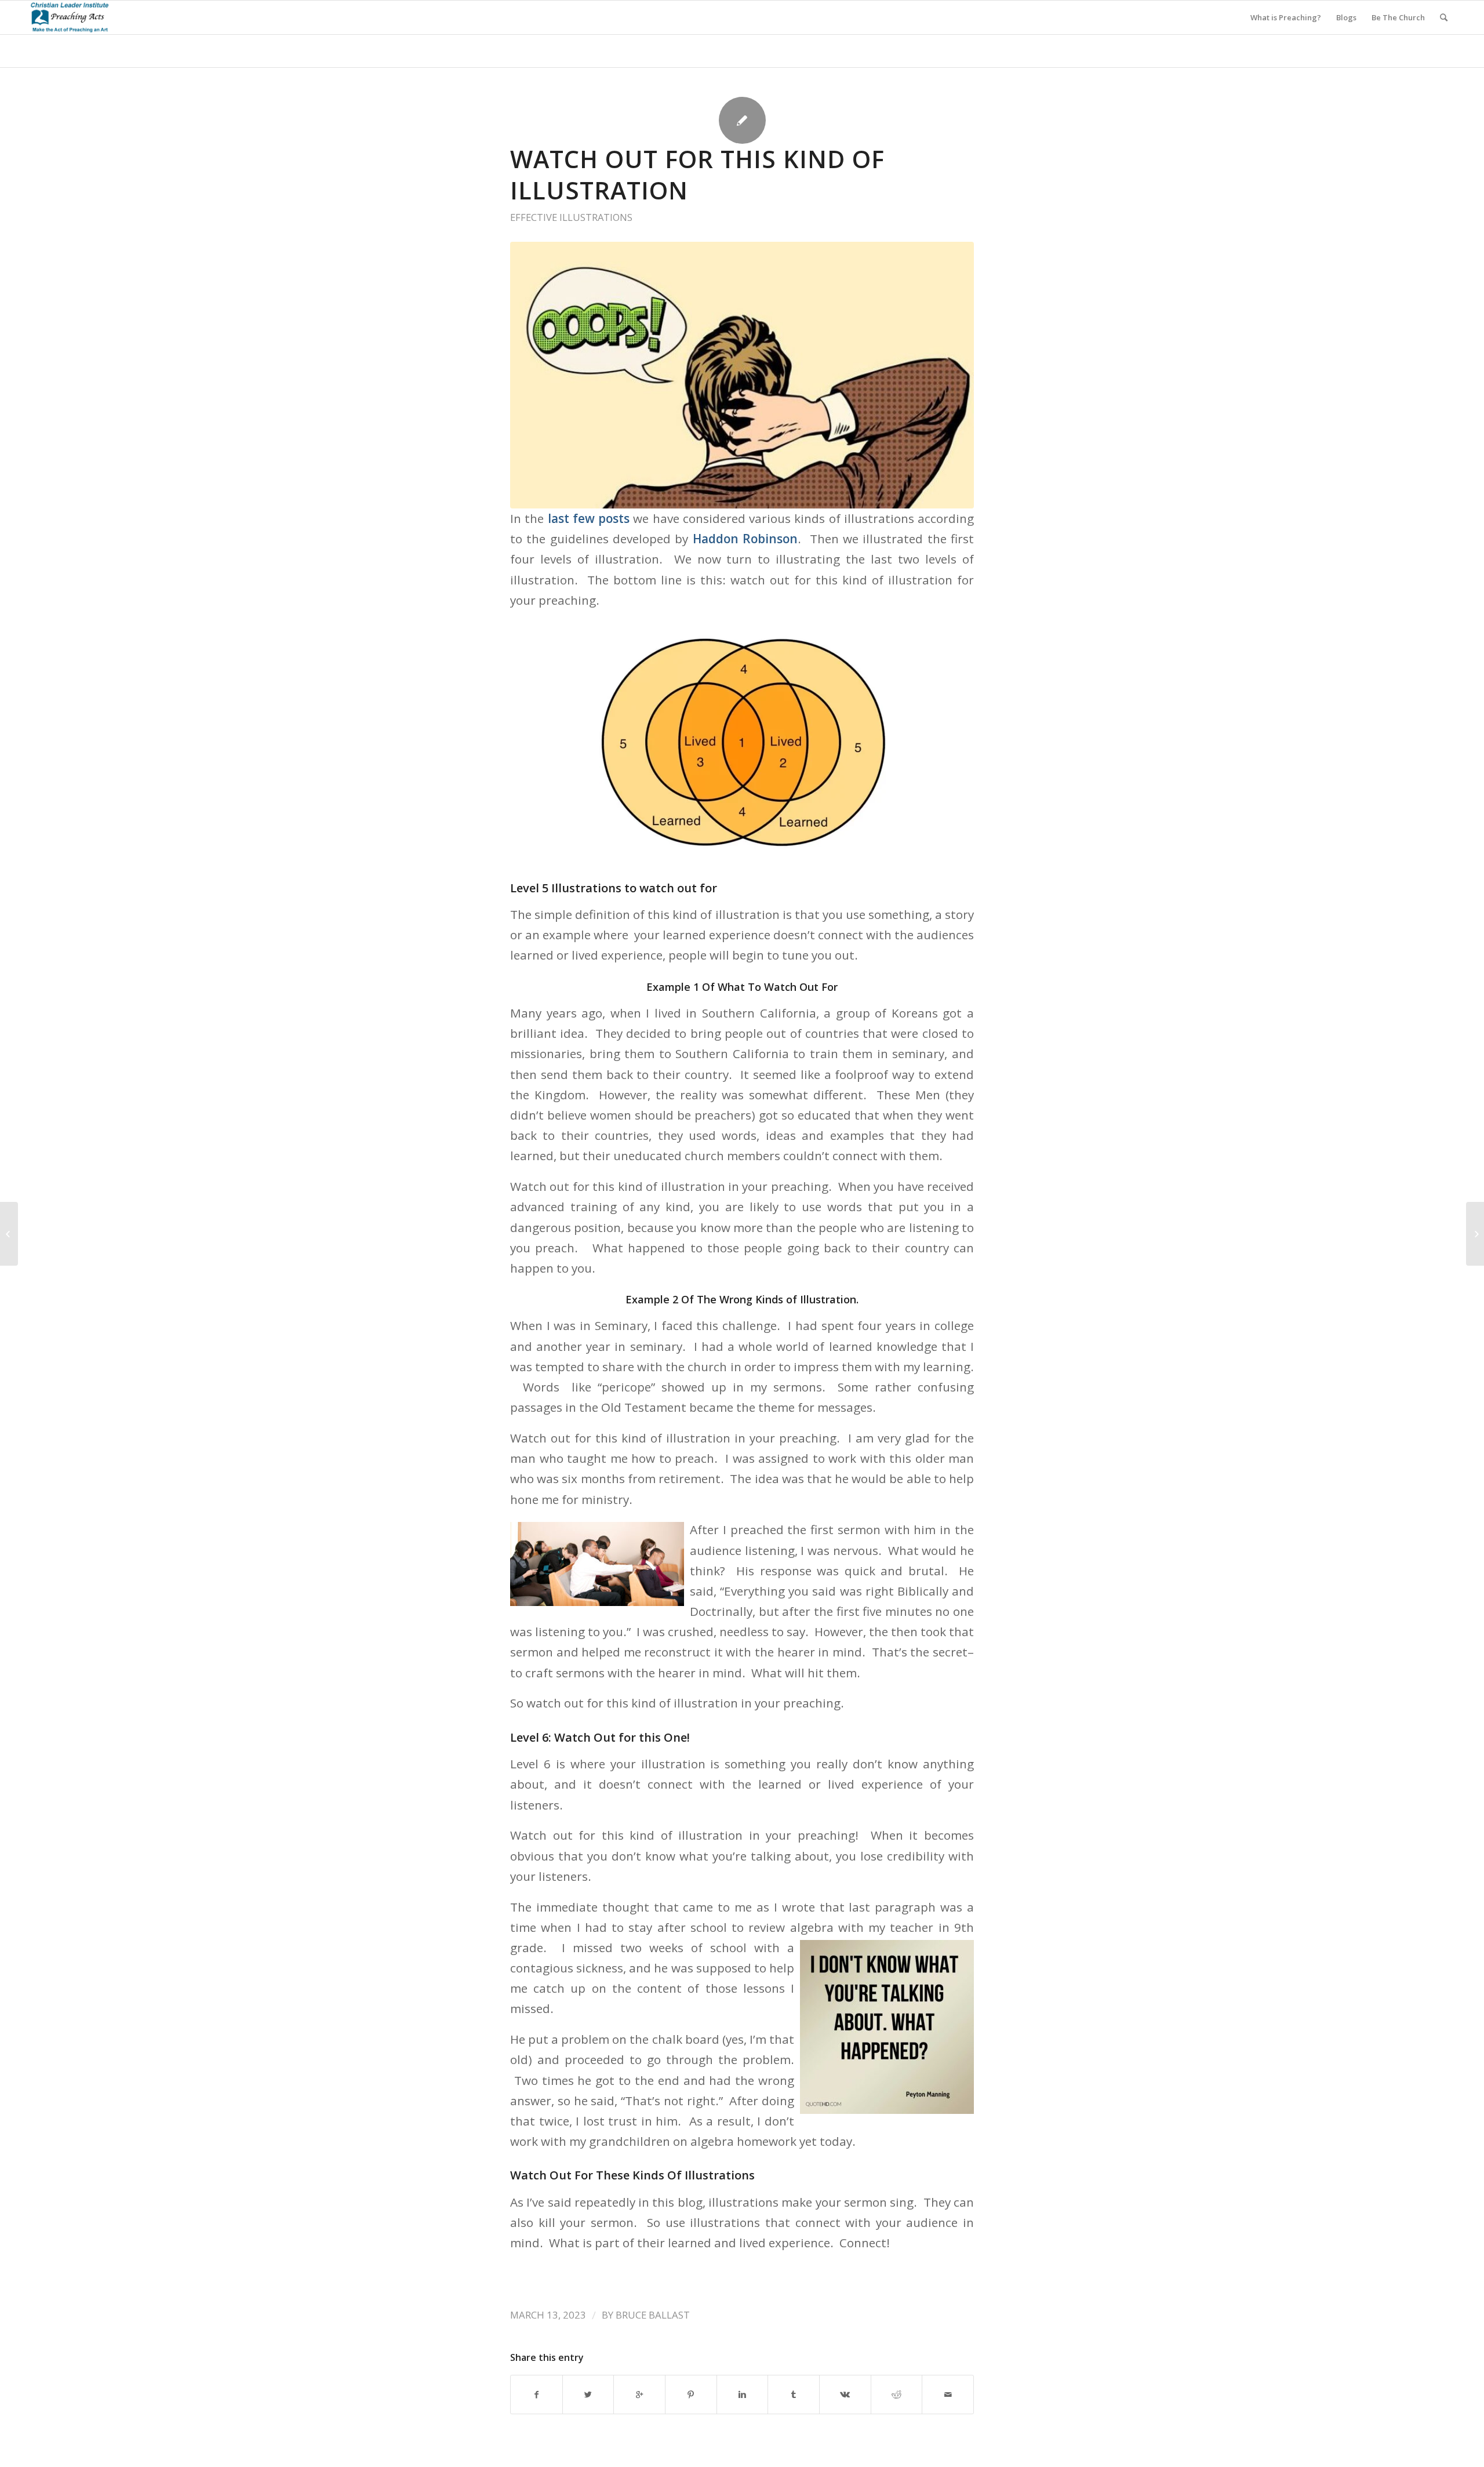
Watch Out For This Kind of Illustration (697, 175)
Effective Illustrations (571, 217)
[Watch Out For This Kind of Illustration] (742, 375)
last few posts (587, 518)
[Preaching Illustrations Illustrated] (9, 1234)
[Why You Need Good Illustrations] (1475, 1234)
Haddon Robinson (745, 539)
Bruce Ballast (653, 2315)
